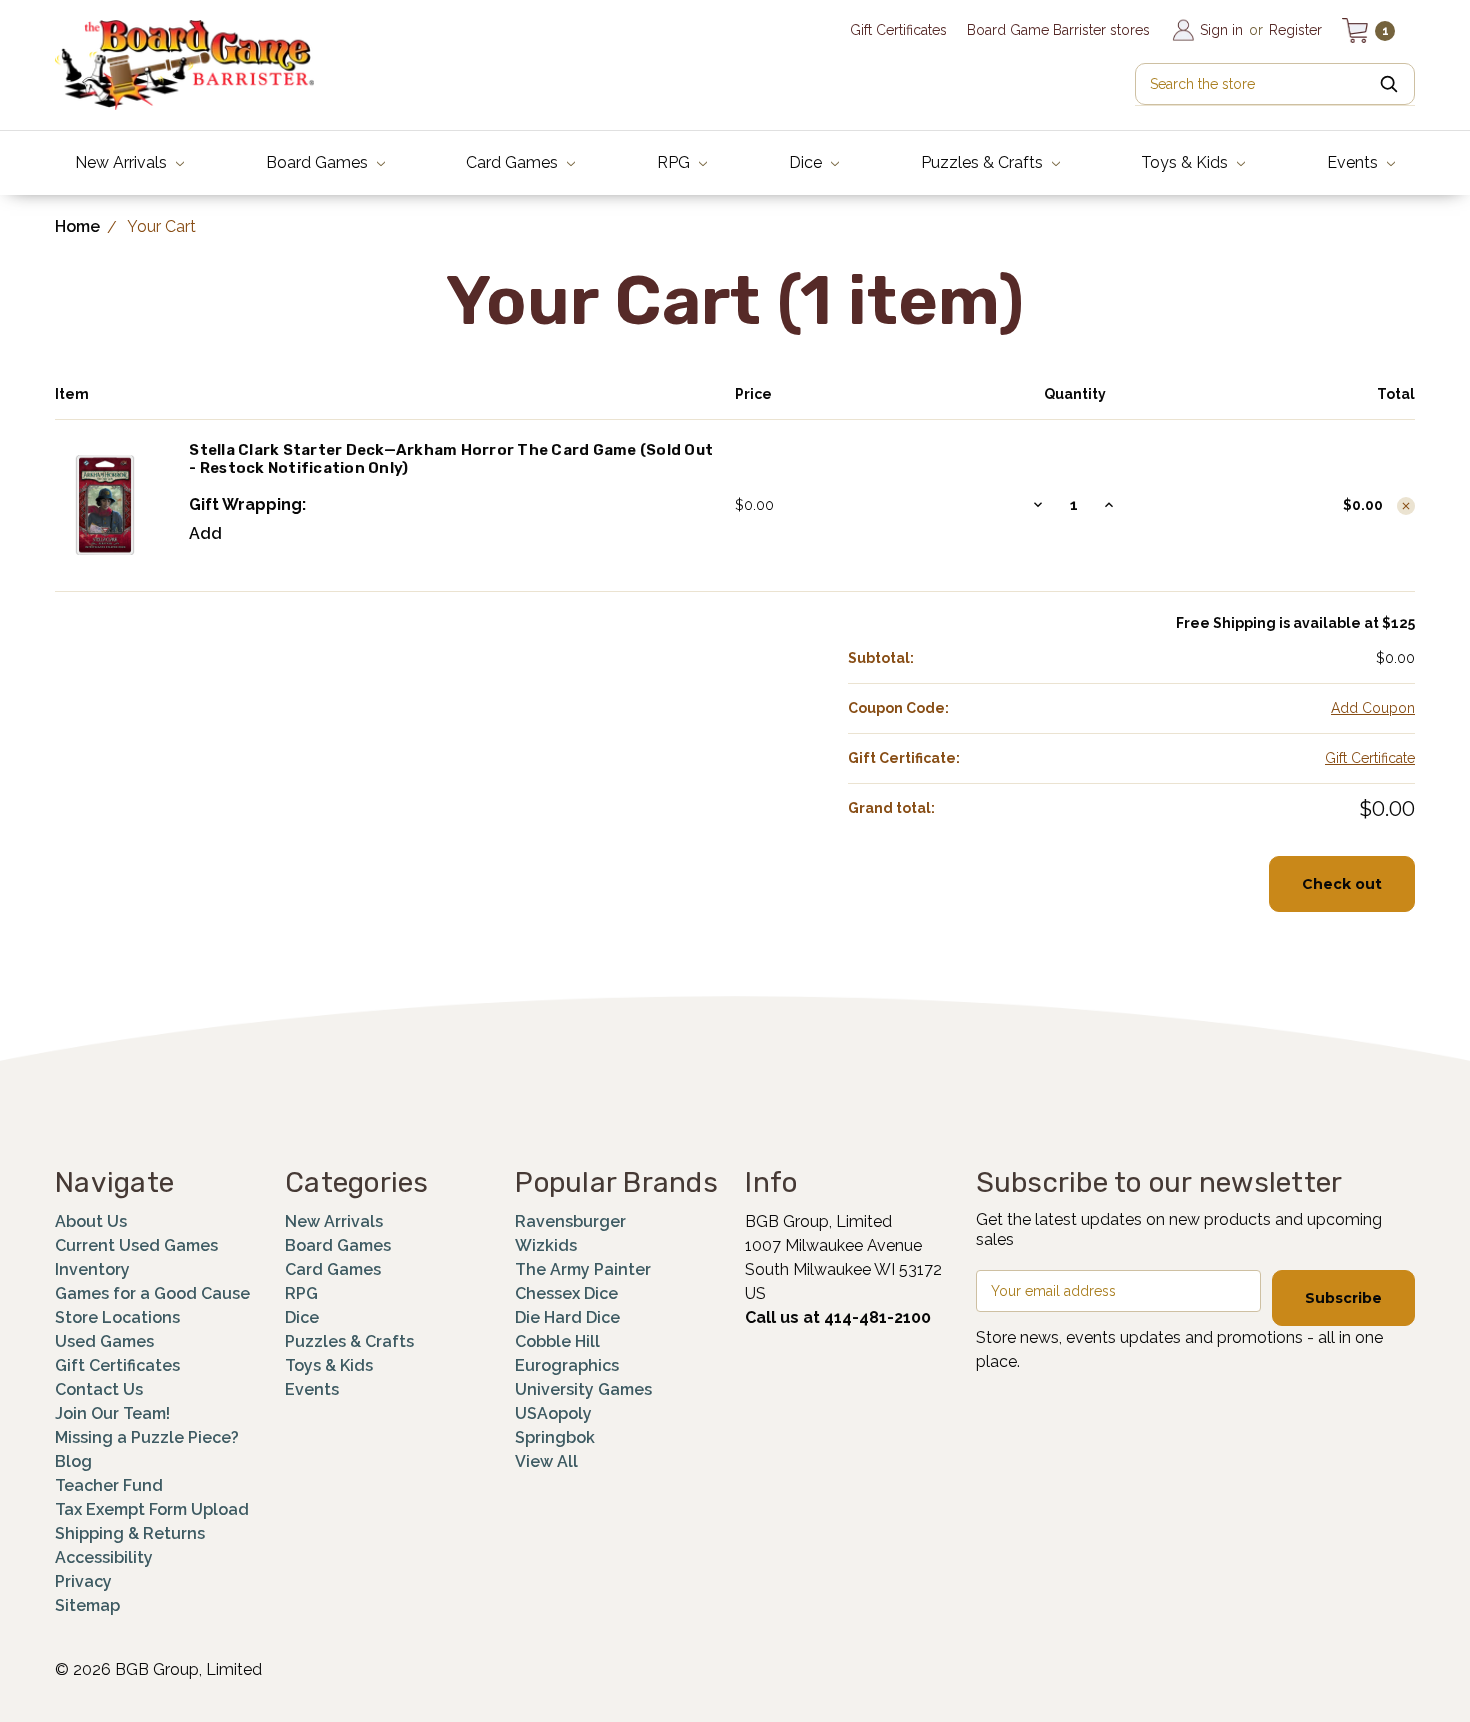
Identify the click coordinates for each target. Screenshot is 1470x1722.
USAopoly (553, 1413)
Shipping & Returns (130, 1533)
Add (205, 533)
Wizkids (546, 1245)
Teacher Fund (109, 1485)
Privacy (83, 1581)
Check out (1342, 884)
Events (1354, 162)
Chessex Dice (566, 1293)
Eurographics (567, 1365)
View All (546, 1461)
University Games (583, 1389)
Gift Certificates (898, 30)
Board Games (319, 162)
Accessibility (104, 1557)
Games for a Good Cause (152, 1293)
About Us (91, 1221)
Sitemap (87, 1605)
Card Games (514, 162)
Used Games (104, 1341)
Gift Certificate (1370, 758)
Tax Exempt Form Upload (152, 1509)
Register (1295, 30)
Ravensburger (570, 1221)
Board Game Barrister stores (1058, 30)
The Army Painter (583, 1269)
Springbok (555, 1437)
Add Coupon (1373, 708)
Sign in (1221, 30)
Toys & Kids (1186, 162)
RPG (675, 162)
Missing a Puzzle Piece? (147, 1437)
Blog (73, 1461)
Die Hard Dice (567, 1317)
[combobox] (1275, 84)
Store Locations (117, 1317)
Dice (807, 162)
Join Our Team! (112, 1413)
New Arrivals (123, 162)
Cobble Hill (557, 1341)
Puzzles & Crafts (984, 162)
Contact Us (99, 1389)
